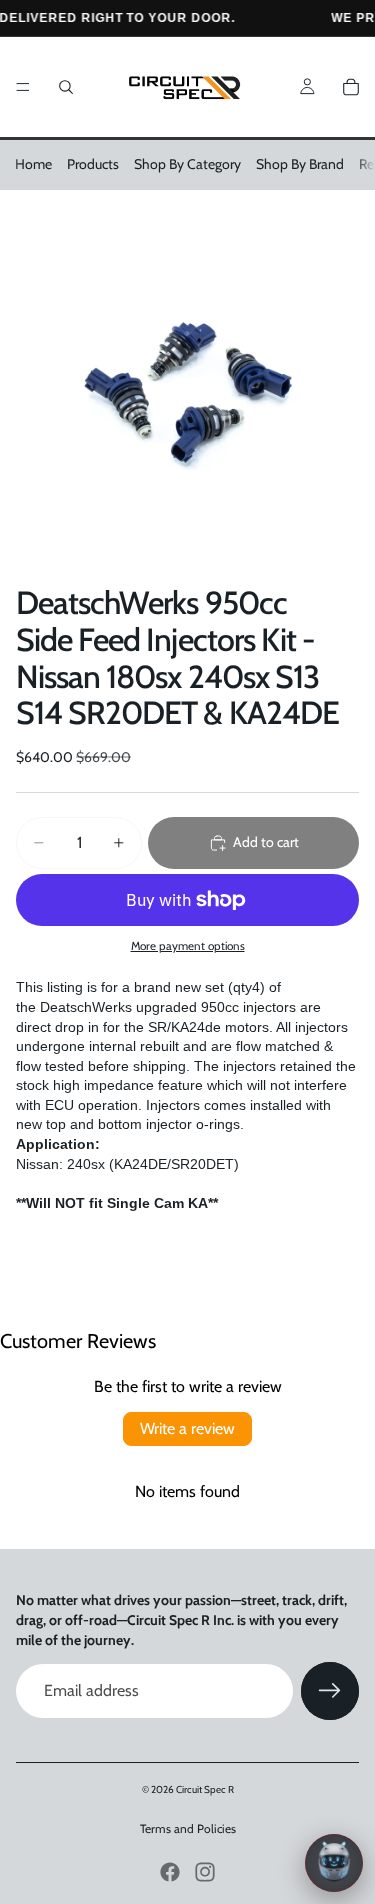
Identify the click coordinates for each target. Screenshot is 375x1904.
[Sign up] (330, 1691)
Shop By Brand (300, 164)
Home (33, 164)
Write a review (187, 1428)
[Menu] (23, 87)
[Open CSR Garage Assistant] (334, 1863)
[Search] (66, 87)
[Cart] (351, 87)
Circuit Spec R (205, 1789)
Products (93, 164)
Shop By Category (187, 164)
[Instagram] (205, 1872)
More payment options (188, 946)
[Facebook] (170, 1872)
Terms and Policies (188, 1828)
